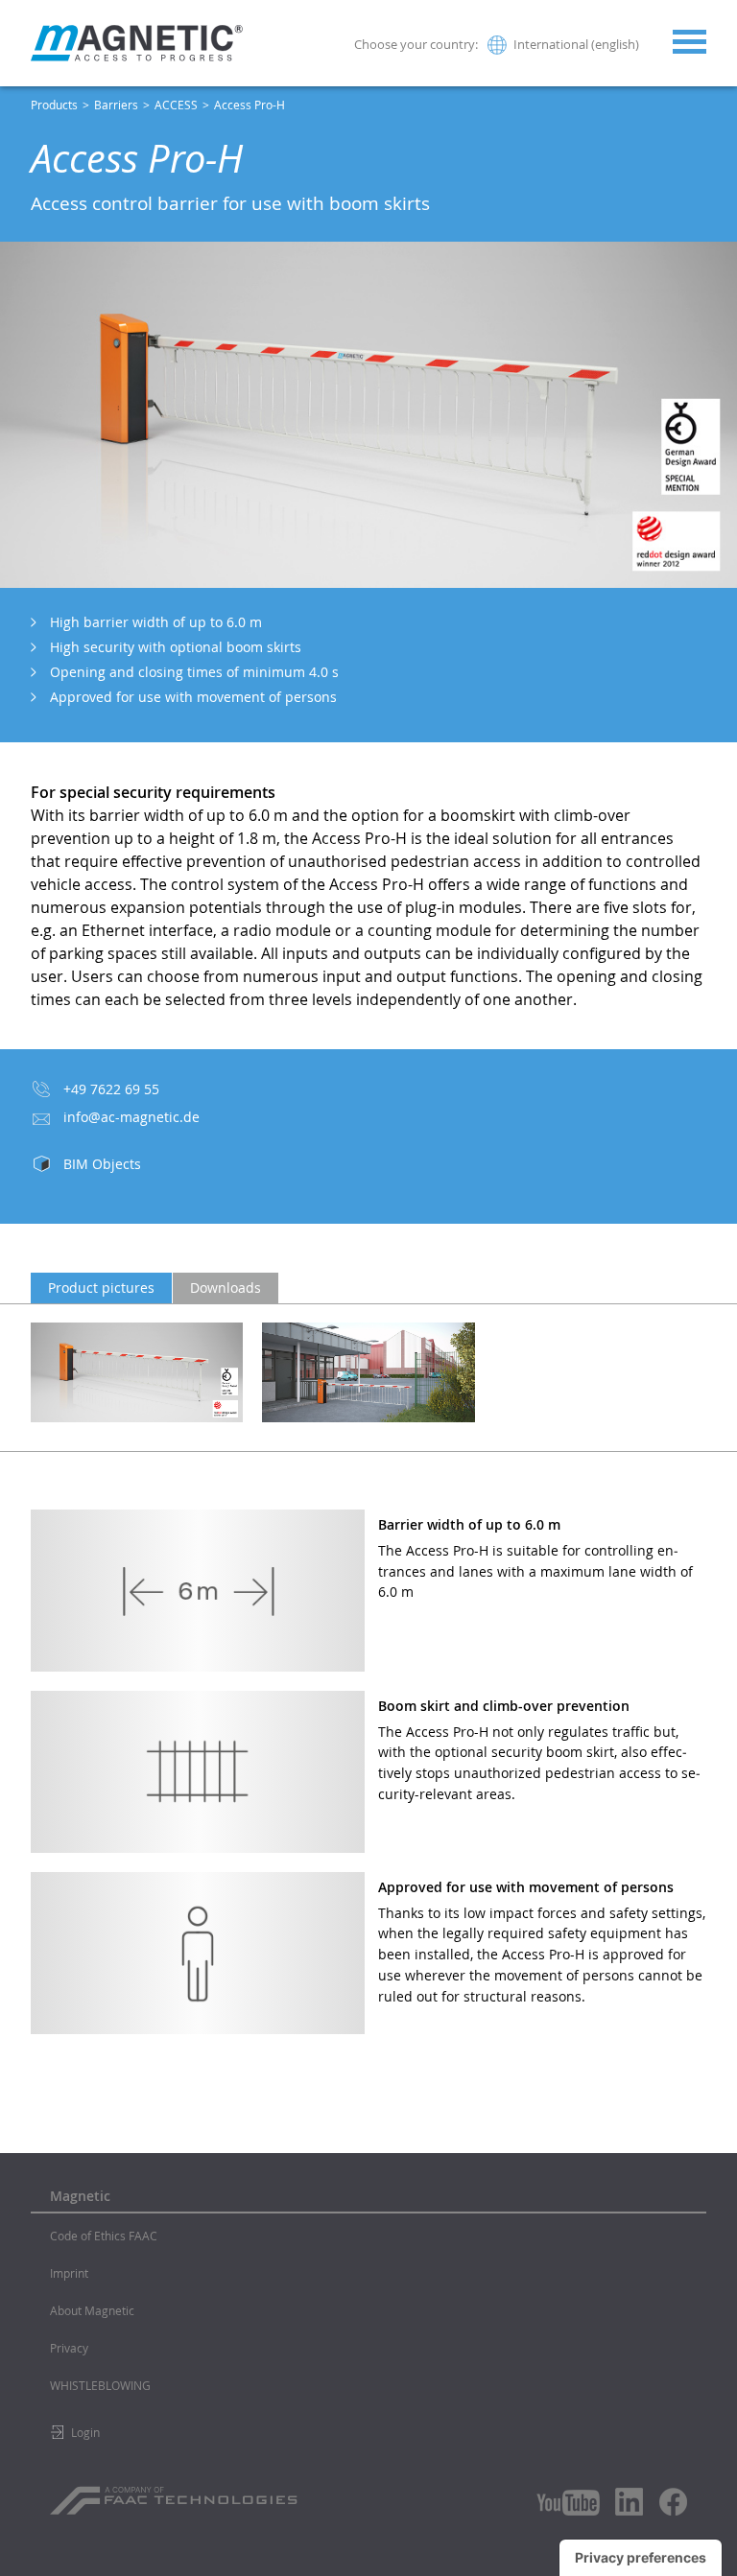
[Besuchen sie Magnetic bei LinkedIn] (630, 2501)
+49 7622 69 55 (111, 1089)
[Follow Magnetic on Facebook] (673, 2502)
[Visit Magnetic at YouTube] (568, 2503)
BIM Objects (102, 1164)
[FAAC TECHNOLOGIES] (176, 2494)
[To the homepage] (137, 43)
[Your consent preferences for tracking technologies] (641, 2558)
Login (85, 2432)
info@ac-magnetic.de (131, 1117)
